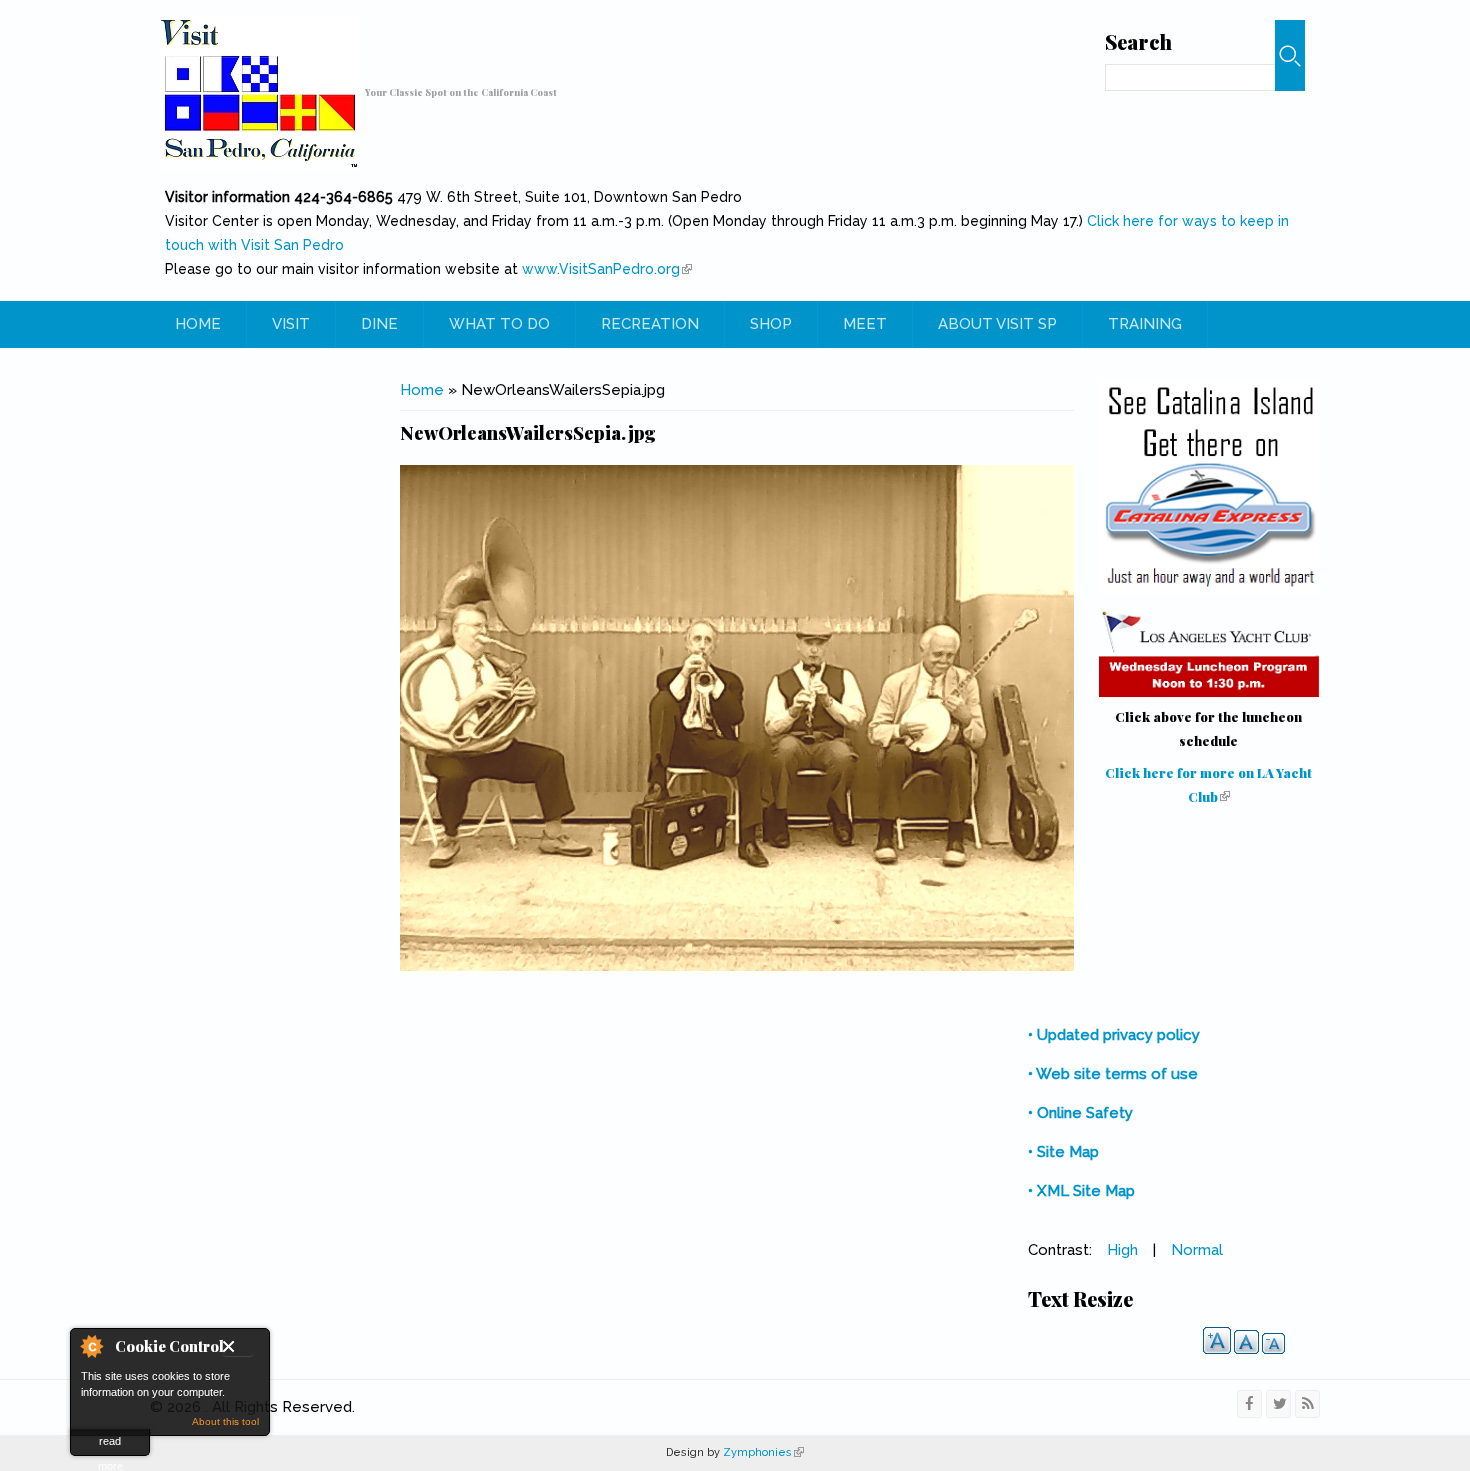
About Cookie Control (91, 1346)
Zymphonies (762, 1452)
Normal (1197, 1250)
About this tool (225, 1421)
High (1122, 1250)
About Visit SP (997, 324)
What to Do (499, 324)
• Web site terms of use (1113, 1074)
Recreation (650, 324)
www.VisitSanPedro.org (607, 269)
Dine (379, 324)
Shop (771, 324)
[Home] (260, 92)
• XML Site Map (1081, 1191)
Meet (865, 324)
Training (1145, 324)
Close (238, 1348)
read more (110, 1445)
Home (198, 324)
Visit (291, 324)
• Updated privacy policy (1114, 1035)
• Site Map (1063, 1152)
